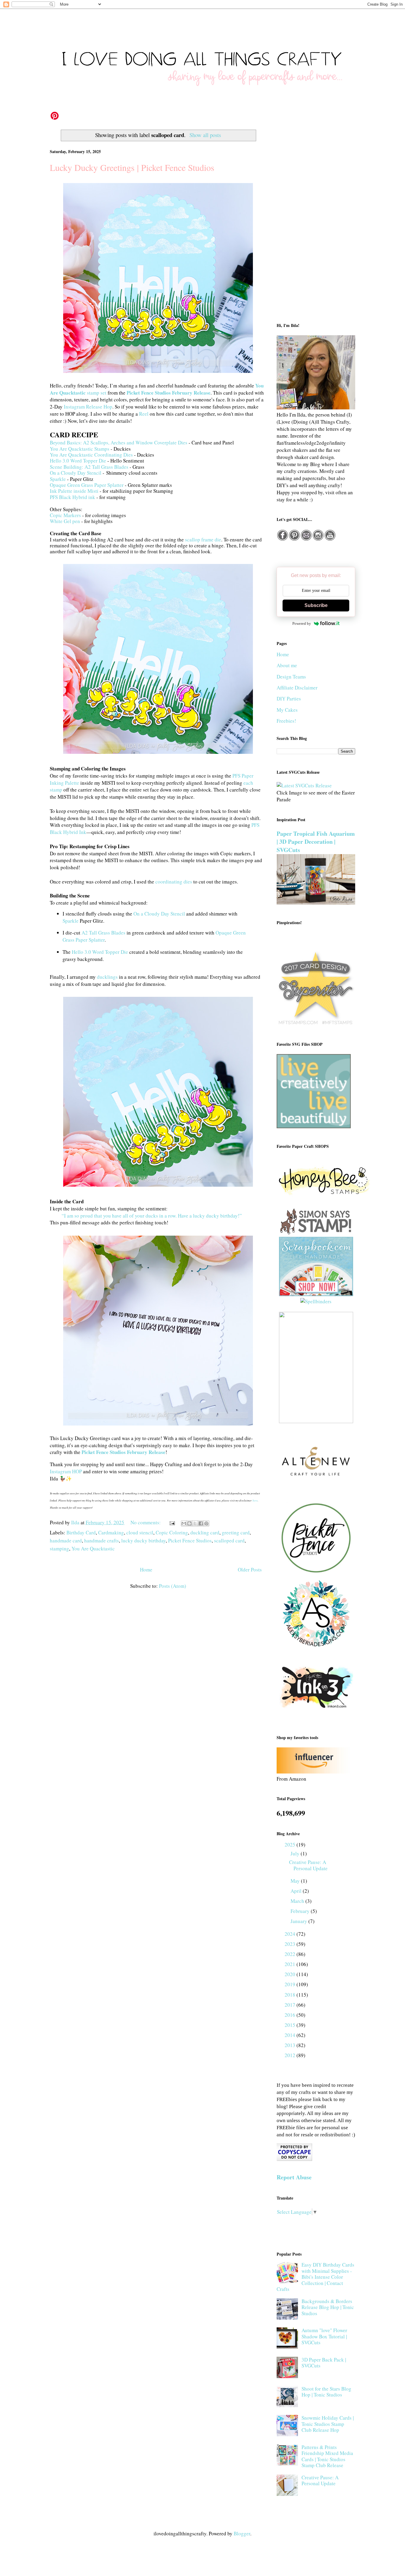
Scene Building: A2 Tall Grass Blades (89, 467)
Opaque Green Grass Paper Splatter (87, 485)
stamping (59, 1548)
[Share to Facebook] (201, 1523)
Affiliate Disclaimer (297, 688)
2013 (291, 2045)
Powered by (302, 623)
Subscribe (316, 605)
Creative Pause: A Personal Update (308, 1865)
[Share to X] (195, 1523)
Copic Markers (65, 515)
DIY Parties (289, 699)
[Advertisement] (316, 220)
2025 (291, 1845)
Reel (144, 414)
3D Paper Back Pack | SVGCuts (324, 2363)
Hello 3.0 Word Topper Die (78, 461)
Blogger (242, 2533)
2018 (291, 1995)
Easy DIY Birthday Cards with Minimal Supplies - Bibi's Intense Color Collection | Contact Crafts (315, 2277)
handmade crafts (102, 1540)
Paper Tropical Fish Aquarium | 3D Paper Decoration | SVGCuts (316, 842)
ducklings (107, 977)
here (255, 1500)
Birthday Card (81, 1532)
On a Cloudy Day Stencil (76, 473)
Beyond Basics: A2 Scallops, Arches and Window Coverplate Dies (119, 442)
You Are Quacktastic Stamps (80, 449)
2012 (291, 2055)
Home (146, 1570)
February (301, 1911)
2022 (291, 1954)
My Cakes (287, 710)
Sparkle (58, 479)
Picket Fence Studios (190, 1540)
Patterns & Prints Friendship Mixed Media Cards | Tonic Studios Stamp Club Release (327, 2456)
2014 (291, 2035)
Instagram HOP (66, 1471)
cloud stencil (140, 1532)
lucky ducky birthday (143, 1540)
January (299, 1921)
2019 (291, 1984)
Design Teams (291, 677)
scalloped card (229, 1540)
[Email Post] (172, 1522)
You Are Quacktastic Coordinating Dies (91, 455)
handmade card (66, 1540)
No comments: (146, 1522)
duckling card (205, 1532)
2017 (291, 2005)
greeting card (236, 1532)
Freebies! (286, 721)
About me (287, 665)
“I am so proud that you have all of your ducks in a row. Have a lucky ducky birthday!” (152, 1216)
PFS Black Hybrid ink (72, 497)
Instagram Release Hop (88, 407)
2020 (291, 1974)
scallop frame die (203, 539)
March (298, 1901)
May (296, 1881)
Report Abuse (294, 2177)
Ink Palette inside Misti (74, 491)
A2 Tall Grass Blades (103, 933)
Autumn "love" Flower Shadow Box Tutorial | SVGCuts (324, 2336)
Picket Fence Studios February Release (169, 393)
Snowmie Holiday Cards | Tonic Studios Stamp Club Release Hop (328, 2424)
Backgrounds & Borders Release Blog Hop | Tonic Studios (328, 2307)
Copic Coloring (172, 1532)
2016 (291, 2015)
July (296, 1853)
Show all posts (205, 135)
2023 (291, 1944)
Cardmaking (111, 1532)
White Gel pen (65, 521)
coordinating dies (174, 882)
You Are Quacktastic (93, 1548)
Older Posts (250, 1570)
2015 (291, 2025)
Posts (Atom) (173, 1586)
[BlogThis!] (189, 1523)
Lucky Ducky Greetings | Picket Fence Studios (132, 167)
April (297, 1891)
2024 (291, 1934)
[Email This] (184, 1523)
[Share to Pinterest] (206, 1523)
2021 (291, 1964)
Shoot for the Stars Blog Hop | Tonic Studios (326, 2392)
